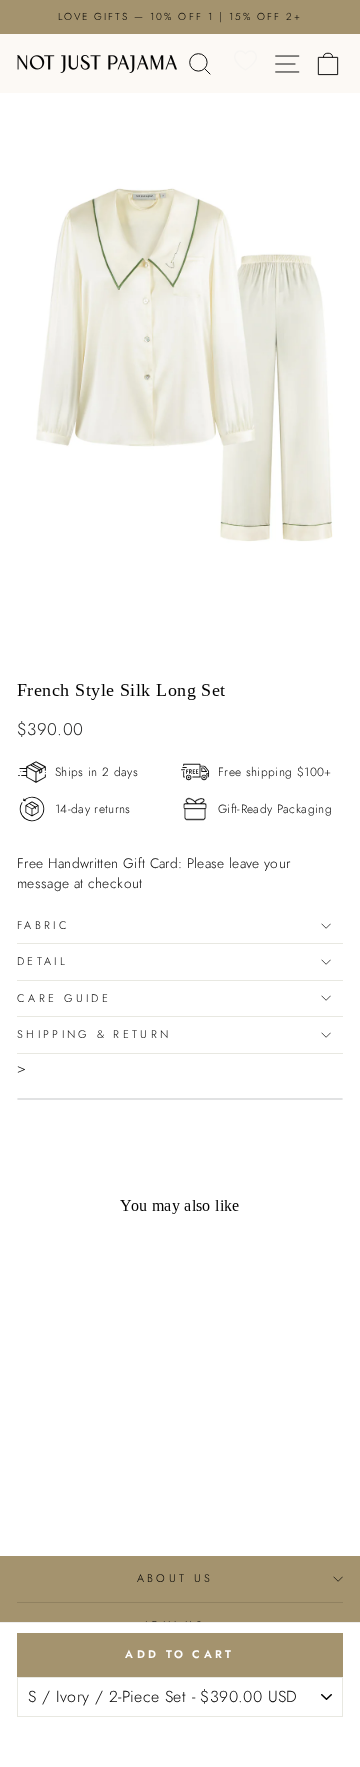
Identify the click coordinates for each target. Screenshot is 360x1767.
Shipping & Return (94, 1034)
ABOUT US (175, 1578)
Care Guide (64, 998)
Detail (42, 961)
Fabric (43, 925)
